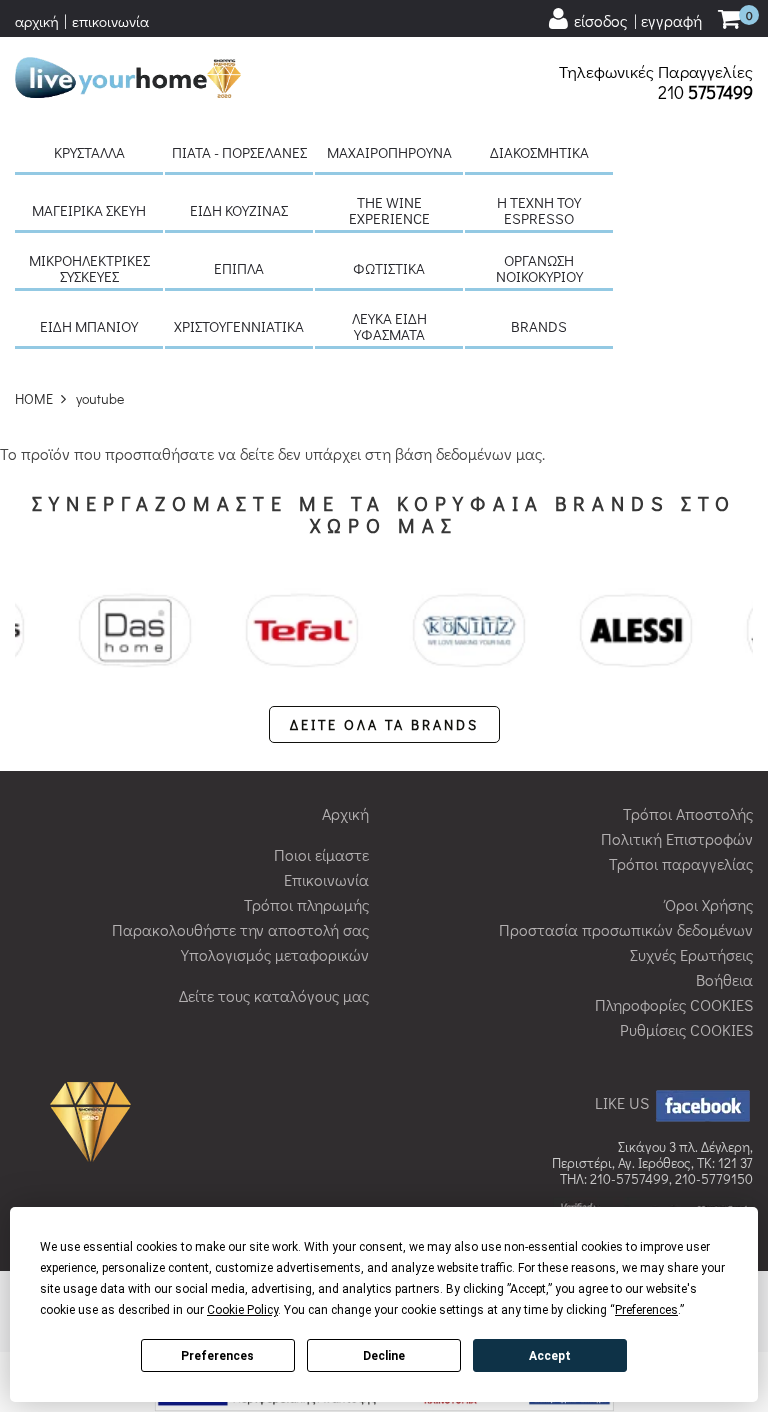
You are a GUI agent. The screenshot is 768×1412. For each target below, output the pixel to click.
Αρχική (345, 813)
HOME (34, 398)
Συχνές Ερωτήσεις (691, 954)
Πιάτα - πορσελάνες (239, 152)
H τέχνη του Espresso (539, 210)
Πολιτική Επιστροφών (677, 838)
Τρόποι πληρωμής (306, 904)
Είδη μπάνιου (89, 326)
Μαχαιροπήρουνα (389, 152)
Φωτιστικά (389, 268)
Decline (384, 1356)
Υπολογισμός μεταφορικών (275, 954)
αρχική (37, 21)
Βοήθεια (724, 979)
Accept (550, 1356)
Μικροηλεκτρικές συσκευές (89, 268)
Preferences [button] (646, 1310)
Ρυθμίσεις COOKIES (686, 1029)
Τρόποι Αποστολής (688, 813)
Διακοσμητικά (539, 152)
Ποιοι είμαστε (321, 854)
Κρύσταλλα (89, 152)
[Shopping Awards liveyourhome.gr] (95, 1119)
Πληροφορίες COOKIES (674, 1004)
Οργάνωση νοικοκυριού (539, 268)
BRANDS (539, 326)
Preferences (217, 1356)
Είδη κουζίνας (239, 210)
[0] (729, 20)
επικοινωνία (110, 21)
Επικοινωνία (326, 879)
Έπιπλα (239, 268)
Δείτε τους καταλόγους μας (274, 995)
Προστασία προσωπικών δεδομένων (626, 929)
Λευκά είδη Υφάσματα (389, 326)
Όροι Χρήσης (709, 904)
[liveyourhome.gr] (128, 74)
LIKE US (624, 1102)
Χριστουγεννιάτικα (239, 326)
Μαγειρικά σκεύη (89, 210)
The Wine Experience (389, 210)
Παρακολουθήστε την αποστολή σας (240, 929)
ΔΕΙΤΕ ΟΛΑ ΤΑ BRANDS (384, 724)
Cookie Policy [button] (242, 1310)
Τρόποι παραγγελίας (681, 863)
